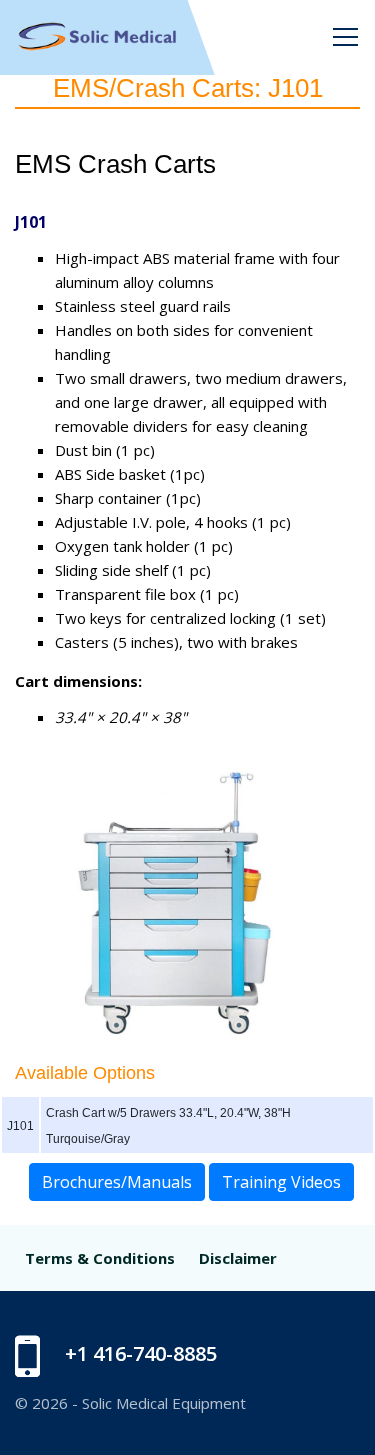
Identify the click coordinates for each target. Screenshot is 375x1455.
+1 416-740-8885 (141, 1353)
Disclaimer (238, 1258)
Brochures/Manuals (117, 1182)
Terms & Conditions (100, 1258)
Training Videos (281, 1182)
